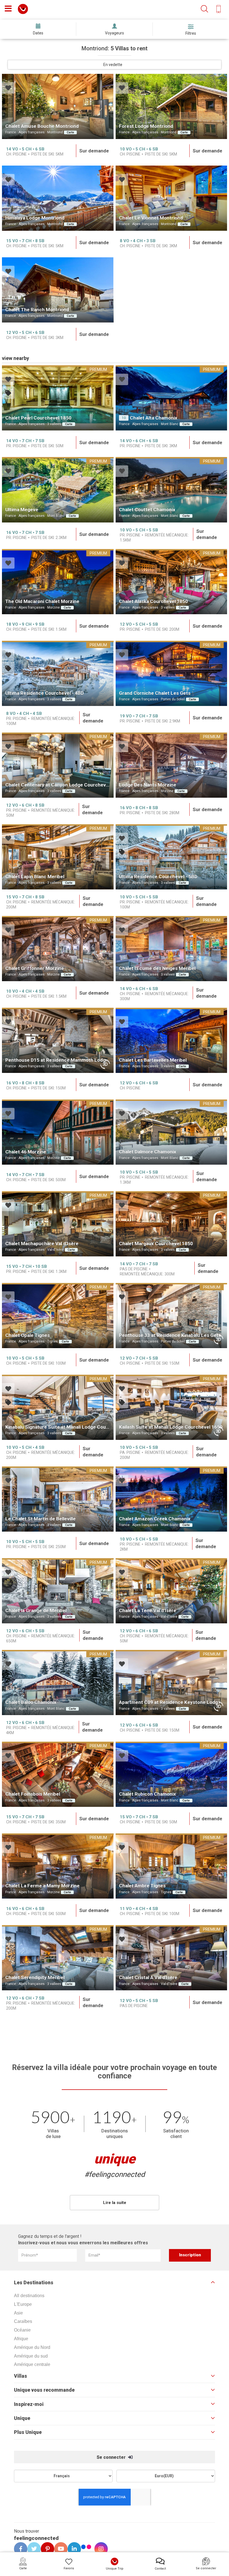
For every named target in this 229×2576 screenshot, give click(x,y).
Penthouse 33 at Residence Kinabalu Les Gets (170, 1335)
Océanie (22, 2330)
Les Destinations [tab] (34, 2283)
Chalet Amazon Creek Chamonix (155, 1519)
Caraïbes (23, 2321)
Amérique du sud (31, 2356)
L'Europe (23, 2304)
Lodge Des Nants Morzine (148, 785)
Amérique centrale (32, 2364)
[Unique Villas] (23, 9)
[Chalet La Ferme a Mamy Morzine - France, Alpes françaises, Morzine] (58, 1866)
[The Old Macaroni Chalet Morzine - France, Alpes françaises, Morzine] (58, 582)
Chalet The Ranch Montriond (37, 310)
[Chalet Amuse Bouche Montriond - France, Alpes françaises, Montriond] (58, 106)
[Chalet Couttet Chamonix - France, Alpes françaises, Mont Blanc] (171, 490)
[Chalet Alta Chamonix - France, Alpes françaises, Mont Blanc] (171, 398)
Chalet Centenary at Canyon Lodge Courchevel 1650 (64, 785)
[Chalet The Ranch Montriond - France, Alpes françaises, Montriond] (58, 290)
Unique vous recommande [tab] (44, 2390)
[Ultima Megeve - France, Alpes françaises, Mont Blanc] (58, 490)
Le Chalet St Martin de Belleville (40, 1519)
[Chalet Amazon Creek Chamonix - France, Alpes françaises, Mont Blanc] (171, 1499)
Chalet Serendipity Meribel (35, 1977)
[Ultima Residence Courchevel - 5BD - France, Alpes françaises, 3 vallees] (171, 857)
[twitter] (32, 2549)
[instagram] (99, 2549)
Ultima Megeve (22, 510)
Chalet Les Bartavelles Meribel (153, 1060)
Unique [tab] (22, 2418)
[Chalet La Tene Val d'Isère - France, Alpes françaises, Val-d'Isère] (171, 1591)
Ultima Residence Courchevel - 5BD (158, 877)
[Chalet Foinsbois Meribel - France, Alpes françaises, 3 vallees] (58, 1774)
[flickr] (87, 2548)
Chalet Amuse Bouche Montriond (42, 126)
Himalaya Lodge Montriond (35, 218)
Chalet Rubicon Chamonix (147, 1794)
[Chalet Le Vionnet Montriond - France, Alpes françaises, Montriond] (171, 198)
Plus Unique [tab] (28, 2432)
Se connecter (112, 2457)
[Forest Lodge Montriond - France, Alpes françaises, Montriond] (171, 106)
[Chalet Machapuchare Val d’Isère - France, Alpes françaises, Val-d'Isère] (58, 1224)
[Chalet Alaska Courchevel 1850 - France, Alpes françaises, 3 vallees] (171, 582)
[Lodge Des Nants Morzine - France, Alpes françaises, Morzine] (171, 765)
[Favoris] (8, 89)
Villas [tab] (21, 2376)
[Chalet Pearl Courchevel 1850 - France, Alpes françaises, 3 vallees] (58, 398)
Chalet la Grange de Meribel (36, 1610)
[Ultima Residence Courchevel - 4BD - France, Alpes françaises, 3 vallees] (58, 673)
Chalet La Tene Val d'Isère (148, 1610)
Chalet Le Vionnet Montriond (151, 218)
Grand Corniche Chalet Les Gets (155, 693)
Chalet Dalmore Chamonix (148, 1152)
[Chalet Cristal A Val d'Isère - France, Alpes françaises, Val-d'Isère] (171, 1958)
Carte (70, 132)
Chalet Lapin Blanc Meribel (35, 877)
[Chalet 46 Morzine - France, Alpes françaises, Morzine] (58, 1132)
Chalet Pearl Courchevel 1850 (38, 418)
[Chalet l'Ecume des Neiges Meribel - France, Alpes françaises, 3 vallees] (171, 949)
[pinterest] (46, 2549)
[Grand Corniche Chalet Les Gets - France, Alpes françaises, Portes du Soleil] (171, 673)
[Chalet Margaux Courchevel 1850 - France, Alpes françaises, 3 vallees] (171, 1224)
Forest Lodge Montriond (146, 126)
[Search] (204, 9)
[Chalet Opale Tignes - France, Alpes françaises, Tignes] (58, 1316)
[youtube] (59, 2549)
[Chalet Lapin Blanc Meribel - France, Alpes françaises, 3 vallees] (58, 857)
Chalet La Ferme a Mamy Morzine (42, 1886)
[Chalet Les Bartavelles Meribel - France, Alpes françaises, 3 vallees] (171, 1040)
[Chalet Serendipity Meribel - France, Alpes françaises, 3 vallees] (58, 1958)
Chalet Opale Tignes (28, 1335)
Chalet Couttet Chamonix (147, 510)
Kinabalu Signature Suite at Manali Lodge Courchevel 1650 (70, 1427)
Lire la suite (115, 2203)
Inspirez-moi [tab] (29, 2404)
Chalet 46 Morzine (26, 1152)
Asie (18, 2313)
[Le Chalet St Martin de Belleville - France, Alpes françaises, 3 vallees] (58, 1499)
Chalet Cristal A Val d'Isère (148, 1977)
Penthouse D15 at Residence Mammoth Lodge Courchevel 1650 (76, 1060)
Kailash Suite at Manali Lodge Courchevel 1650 (171, 1427)
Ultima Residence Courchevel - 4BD (45, 693)
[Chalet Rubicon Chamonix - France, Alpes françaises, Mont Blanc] (171, 1774)
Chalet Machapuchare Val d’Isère (42, 1244)
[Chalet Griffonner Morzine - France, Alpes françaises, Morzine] (58, 949)
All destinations (29, 2296)
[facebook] (19, 2549)
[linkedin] (72, 2549)
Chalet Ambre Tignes (142, 1886)
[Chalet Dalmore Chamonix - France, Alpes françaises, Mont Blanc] (171, 1132)
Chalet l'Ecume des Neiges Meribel (157, 968)
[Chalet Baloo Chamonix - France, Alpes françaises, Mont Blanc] (58, 1683)
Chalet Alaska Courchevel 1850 (153, 601)
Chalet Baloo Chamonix (31, 1702)
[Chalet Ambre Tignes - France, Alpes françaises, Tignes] (171, 1866)
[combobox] (115, 65)
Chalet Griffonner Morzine (35, 968)
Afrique (21, 2339)
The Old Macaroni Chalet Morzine (42, 601)
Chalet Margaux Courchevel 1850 (156, 1244)
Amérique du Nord (32, 2347)
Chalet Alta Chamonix (154, 418)
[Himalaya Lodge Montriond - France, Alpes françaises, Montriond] (58, 198)
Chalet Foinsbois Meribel (33, 1794)
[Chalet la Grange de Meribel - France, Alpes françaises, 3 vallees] (58, 1591)
